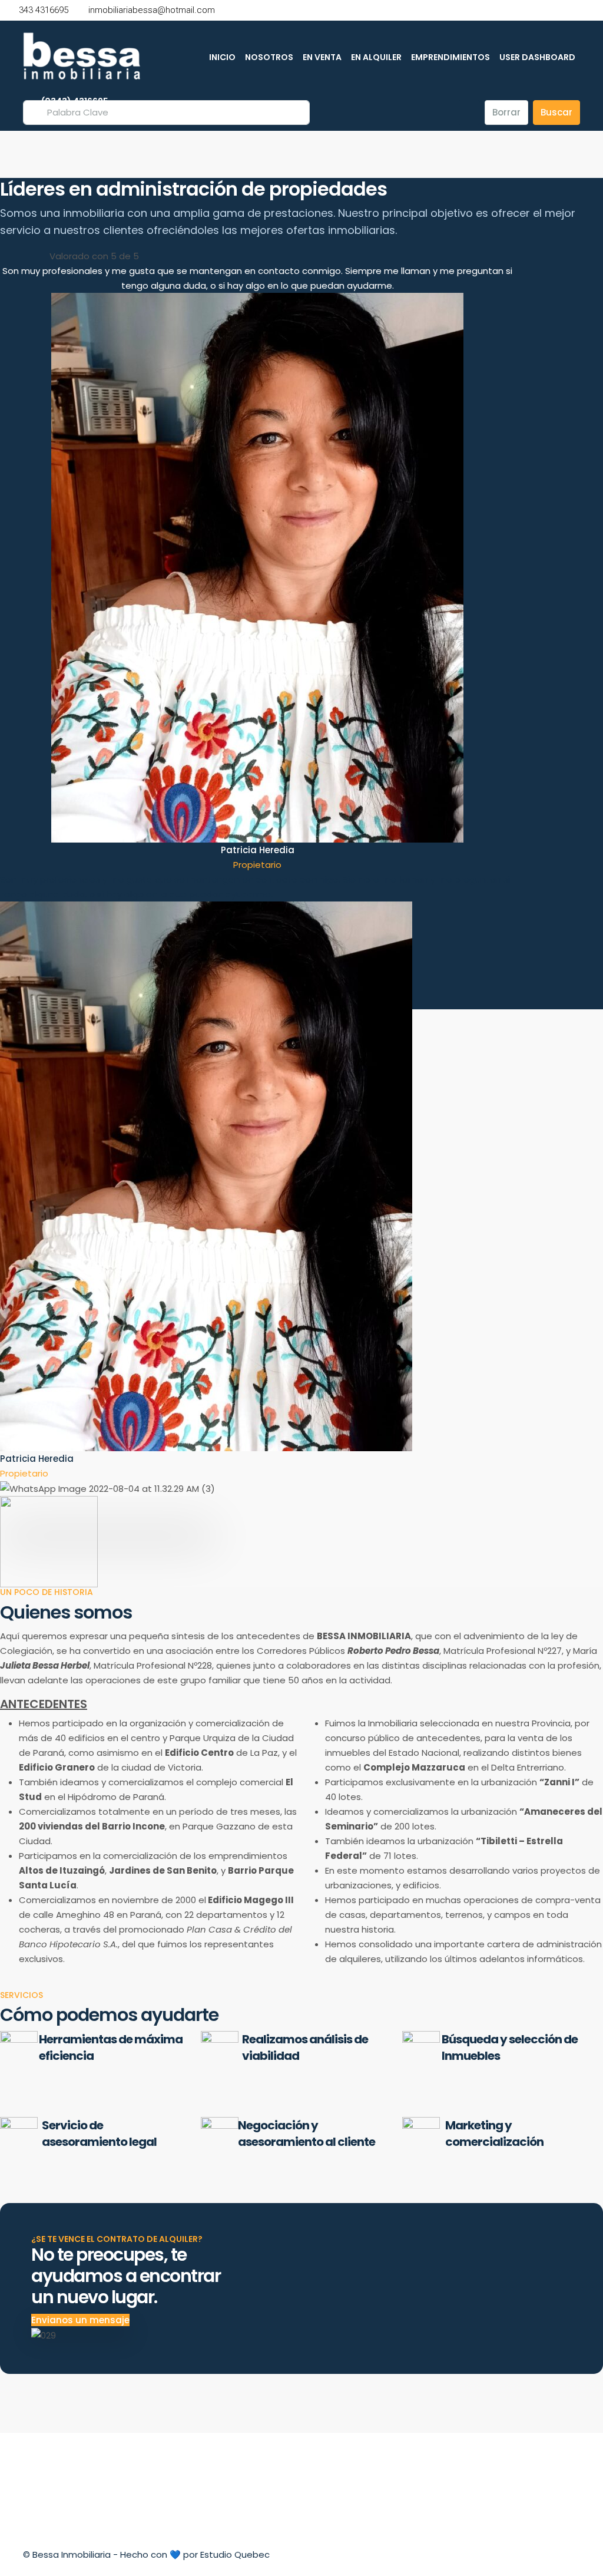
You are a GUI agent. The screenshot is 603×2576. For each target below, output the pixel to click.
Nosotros (269, 57)
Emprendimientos (450, 57)
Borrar (506, 112)
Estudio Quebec (235, 2554)
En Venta (322, 57)
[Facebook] (548, 2554)
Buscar (556, 112)
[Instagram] (569, 2554)
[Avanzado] (469, 113)
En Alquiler (376, 57)
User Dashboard (537, 57)
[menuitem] (69, 101)
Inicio (222, 57)
